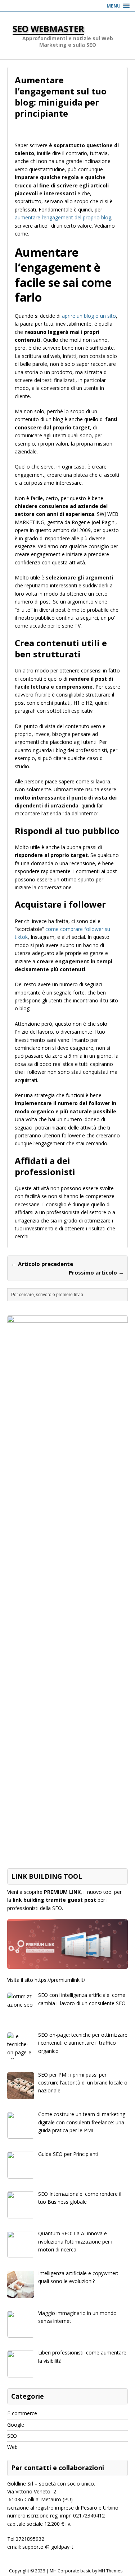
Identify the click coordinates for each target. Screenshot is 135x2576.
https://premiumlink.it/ (60, 1980)
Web (12, 2447)
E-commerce (22, 2413)
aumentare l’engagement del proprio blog (63, 217)
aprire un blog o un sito (89, 316)
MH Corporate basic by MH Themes (86, 2571)
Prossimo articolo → (96, 1272)
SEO (12, 2436)
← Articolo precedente (42, 1264)
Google (16, 2425)
